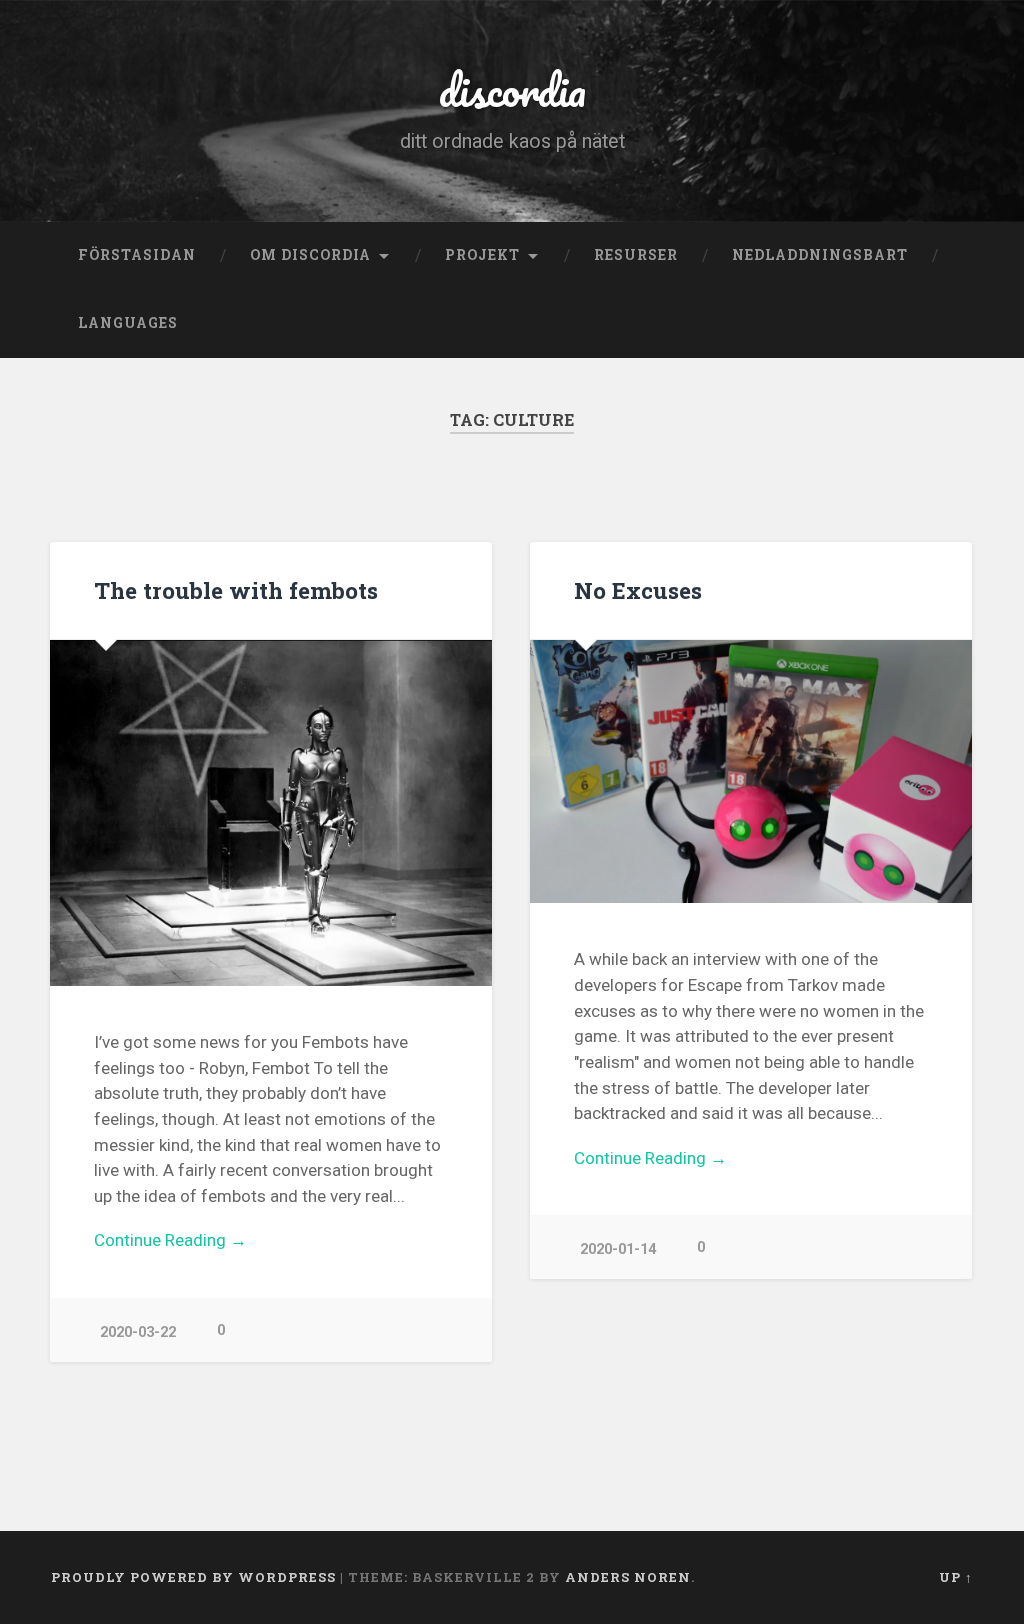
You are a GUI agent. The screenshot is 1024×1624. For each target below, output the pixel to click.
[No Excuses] (751, 771)
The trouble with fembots (236, 590)
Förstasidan (137, 255)
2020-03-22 (138, 1332)
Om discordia (310, 255)
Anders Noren (628, 1577)
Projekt (482, 255)
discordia (512, 89)
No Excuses (638, 590)
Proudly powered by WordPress (193, 1577)
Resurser (636, 255)
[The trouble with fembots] (271, 813)
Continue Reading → (170, 1240)
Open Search (953, 324)
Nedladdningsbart (820, 255)
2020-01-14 (618, 1249)
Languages (128, 323)
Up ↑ (956, 1577)
